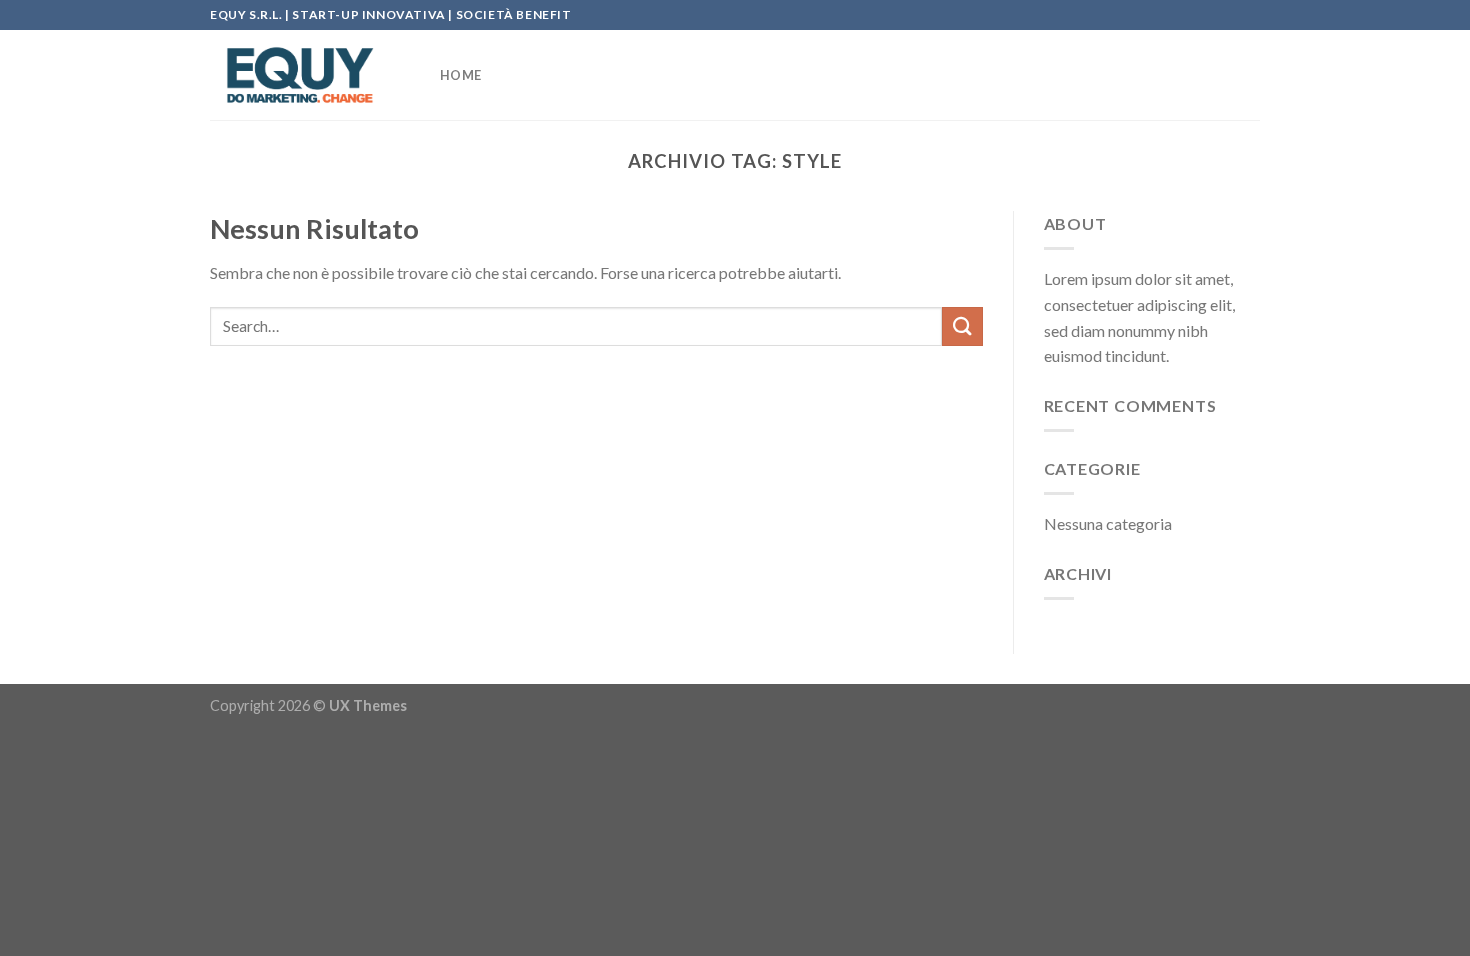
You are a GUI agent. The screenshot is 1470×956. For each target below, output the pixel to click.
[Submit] (962, 326)
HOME (460, 75)
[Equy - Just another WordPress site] (310, 75)
